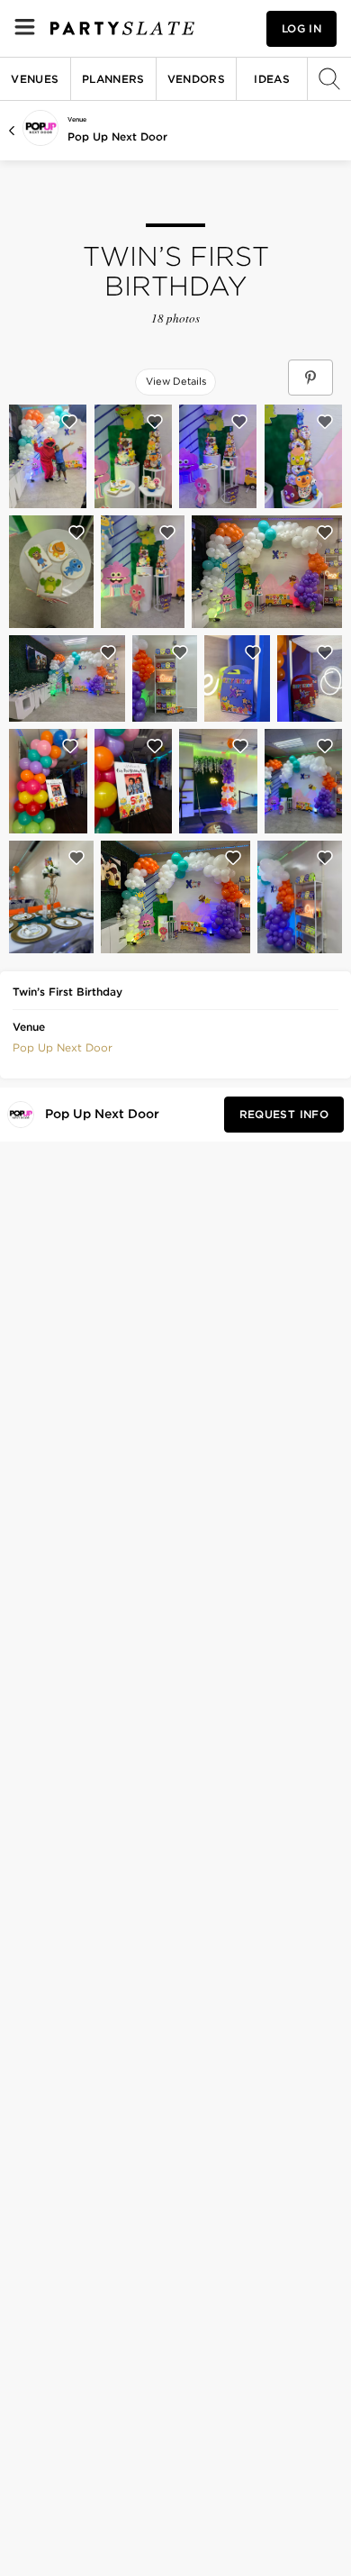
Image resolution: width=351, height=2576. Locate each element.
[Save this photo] (69, 422)
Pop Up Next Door (117, 137)
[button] (63, 1046)
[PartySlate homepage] (122, 28)
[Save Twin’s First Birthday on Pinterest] (310, 378)
